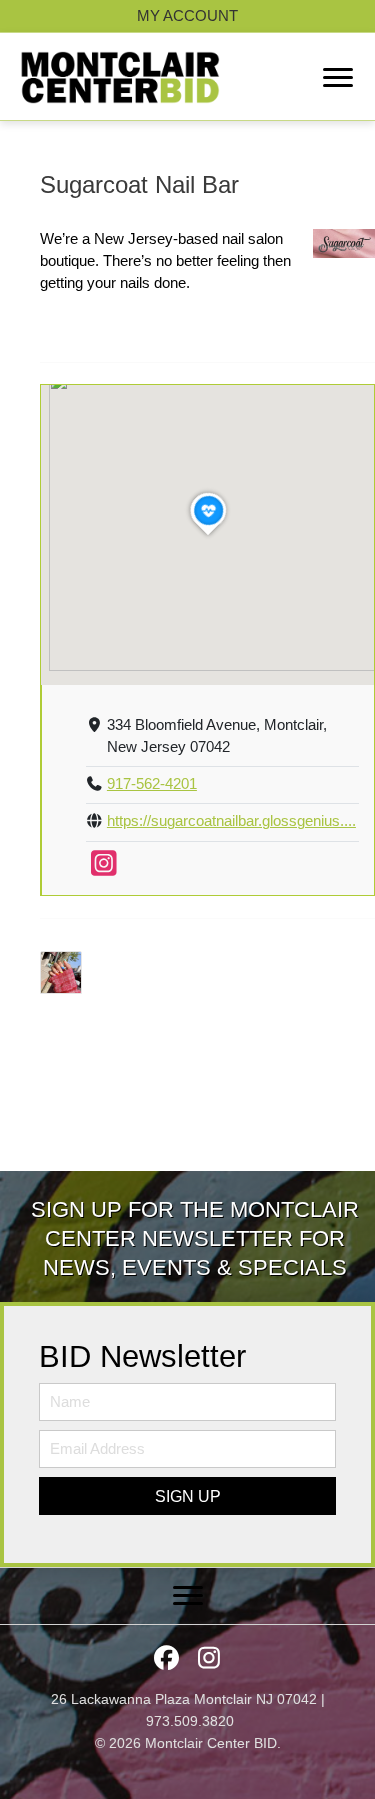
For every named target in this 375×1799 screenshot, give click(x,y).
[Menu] (338, 78)
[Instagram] (104, 869)
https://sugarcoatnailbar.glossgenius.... (231, 821)
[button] (187, 1496)
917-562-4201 (152, 784)
